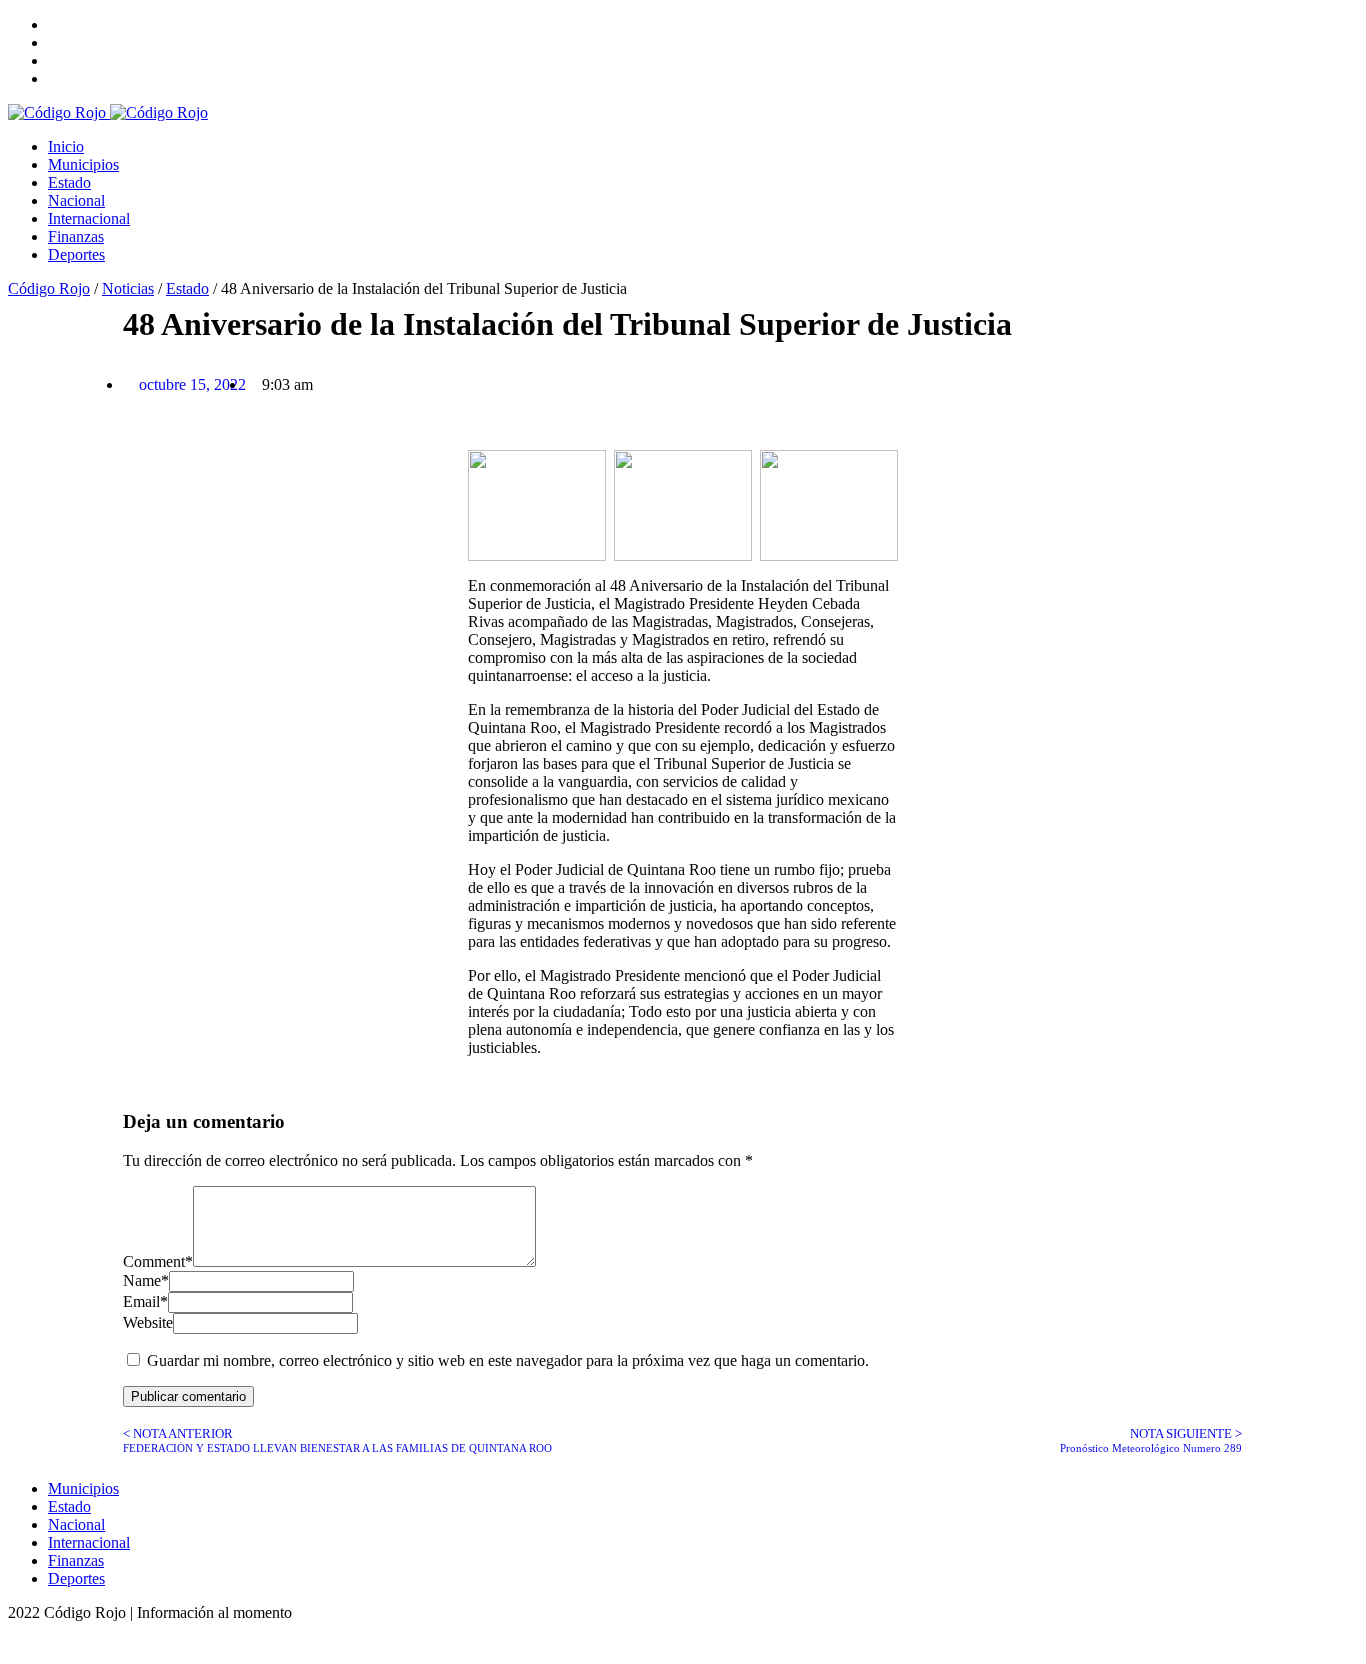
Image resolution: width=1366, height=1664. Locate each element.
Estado (69, 182)
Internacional (89, 218)
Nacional (76, 200)
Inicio (66, 146)
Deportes (76, 254)
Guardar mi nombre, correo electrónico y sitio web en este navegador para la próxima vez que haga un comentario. (508, 1360)
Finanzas (76, 236)
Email (145, 1301)
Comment (158, 1261)
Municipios (83, 164)
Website (148, 1322)
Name (146, 1280)
